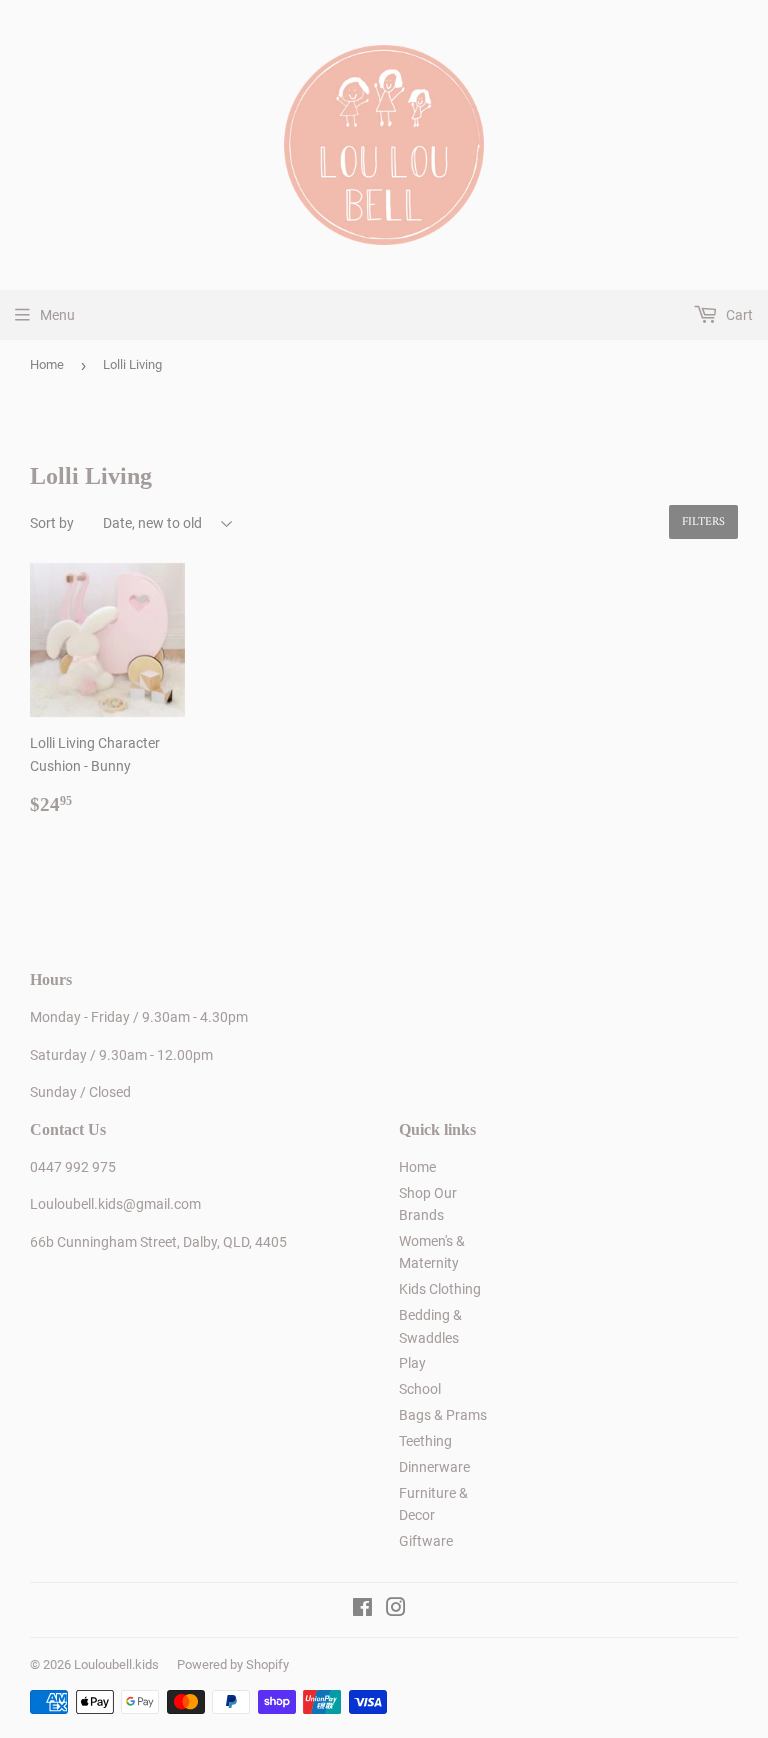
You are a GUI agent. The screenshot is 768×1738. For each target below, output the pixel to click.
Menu (57, 315)
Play (412, 1363)
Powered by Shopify (233, 1664)
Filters (703, 522)
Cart (738, 315)
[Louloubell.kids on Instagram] (396, 1610)
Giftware (426, 1541)
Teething (425, 1441)
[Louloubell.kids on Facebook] (362, 1610)
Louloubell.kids (116, 1664)
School (420, 1389)
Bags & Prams (443, 1415)
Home (47, 364)
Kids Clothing (440, 1289)
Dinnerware (434, 1467)
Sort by (52, 523)
